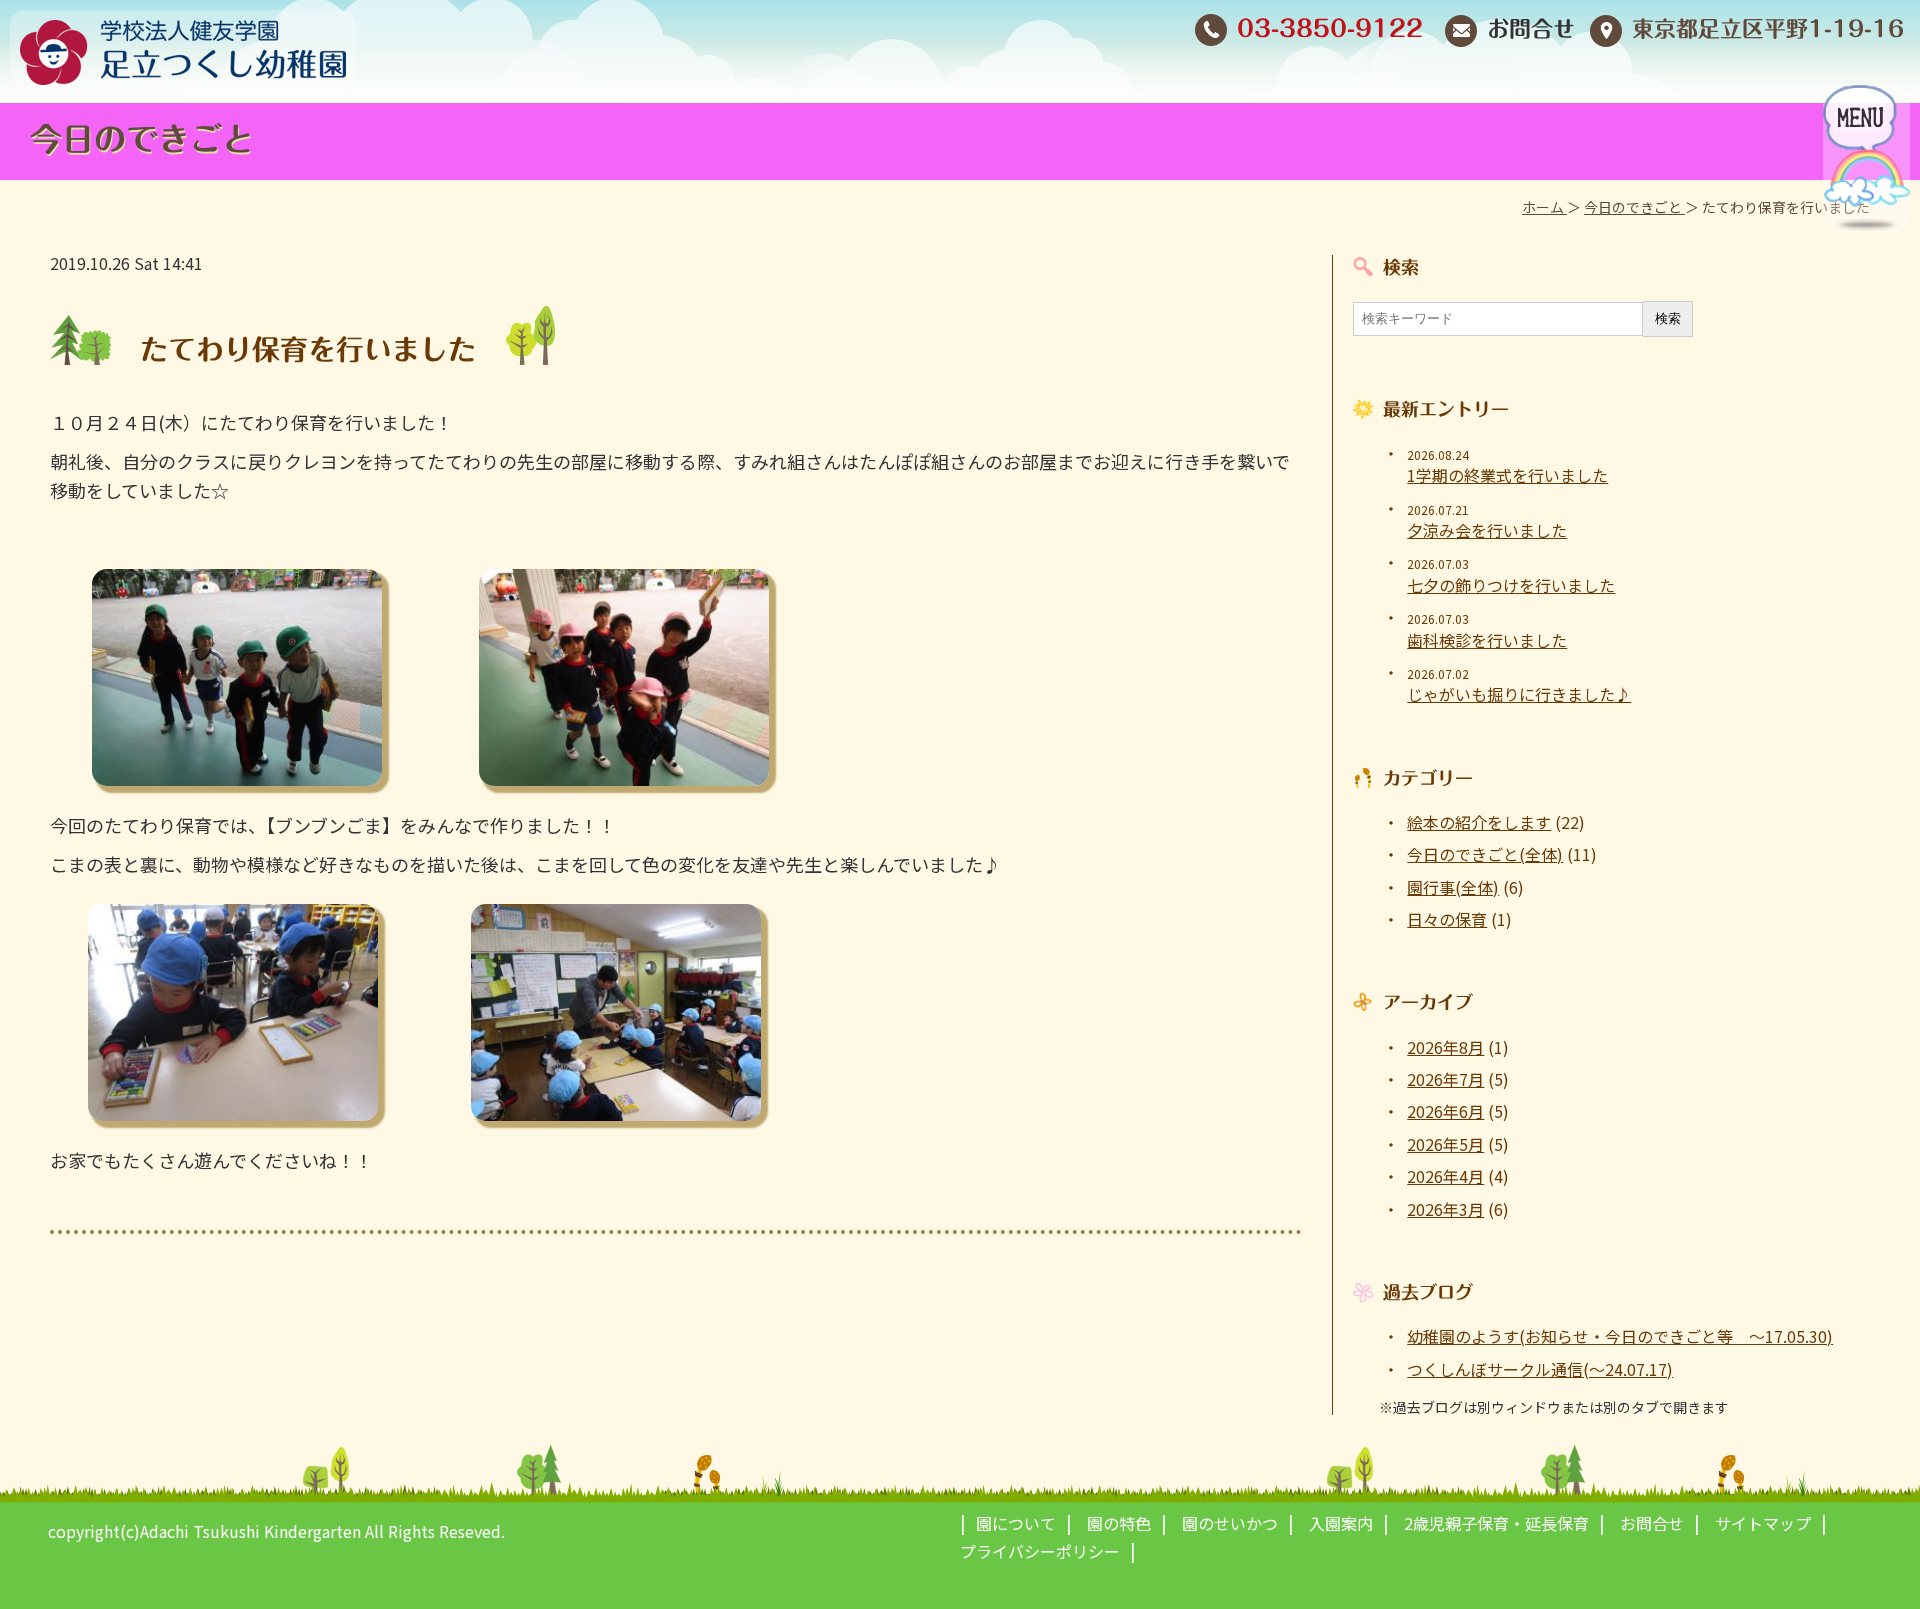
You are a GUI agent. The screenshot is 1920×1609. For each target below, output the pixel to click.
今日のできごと (1634, 207)
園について (1016, 1523)
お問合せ (1531, 29)
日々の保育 (1447, 919)
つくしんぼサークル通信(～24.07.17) (1540, 1369)
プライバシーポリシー (1040, 1551)
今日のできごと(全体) (1485, 854)
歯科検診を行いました (1487, 640)
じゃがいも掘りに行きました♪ (1519, 694)
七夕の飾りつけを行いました (1511, 585)
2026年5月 (1445, 1144)
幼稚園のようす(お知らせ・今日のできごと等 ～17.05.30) (1620, 1336)
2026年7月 (1445, 1079)
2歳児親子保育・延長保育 (1496, 1523)
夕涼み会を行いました (1487, 530)
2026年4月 (1445, 1176)
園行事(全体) (1453, 887)
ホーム (1544, 207)
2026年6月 (1445, 1111)
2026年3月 (1445, 1209)
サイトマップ (1763, 1523)
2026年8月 (1445, 1047)
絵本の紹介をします (1479, 822)
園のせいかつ (1230, 1523)
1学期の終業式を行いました (1507, 475)
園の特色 (1119, 1523)
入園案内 (1341, 1523)
